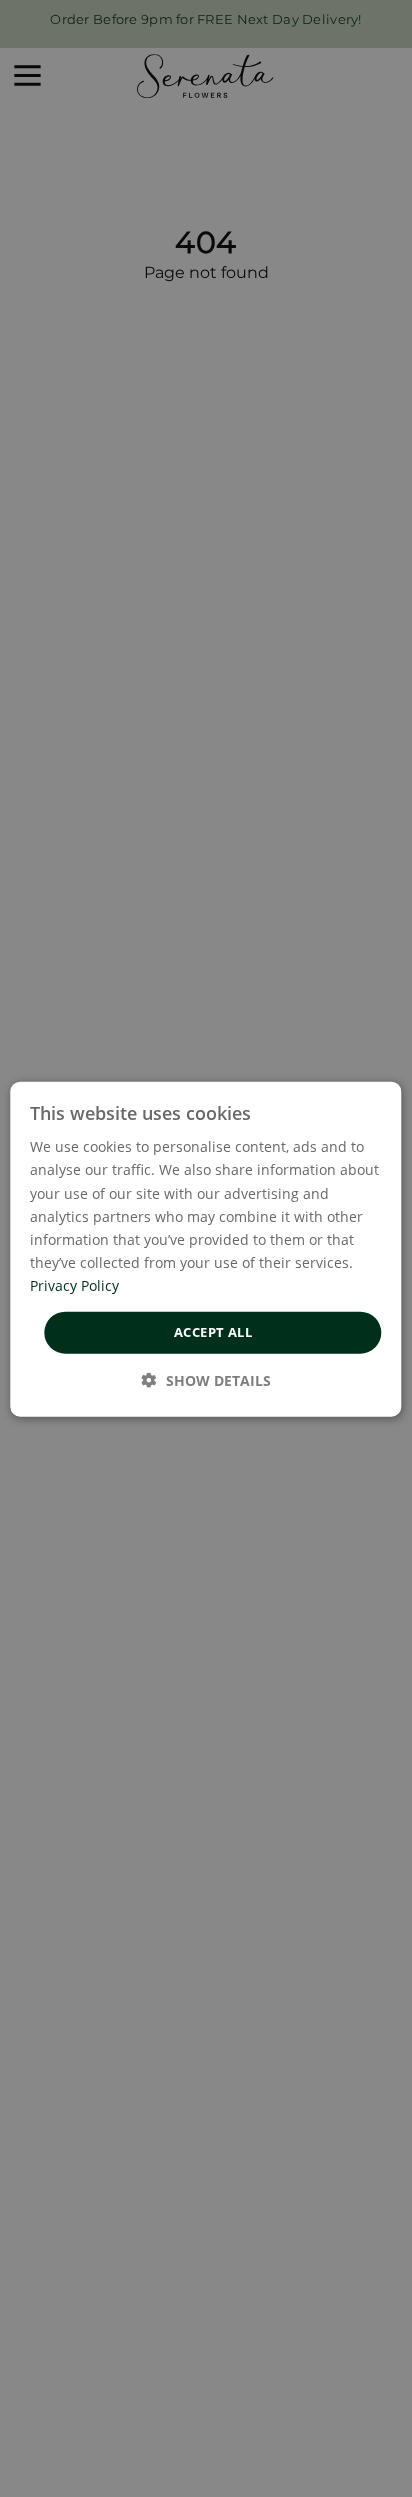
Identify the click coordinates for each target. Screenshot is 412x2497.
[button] (206, 1379)
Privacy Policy (74, 1284)
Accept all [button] (213, 1331)
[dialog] (205, 1248)
